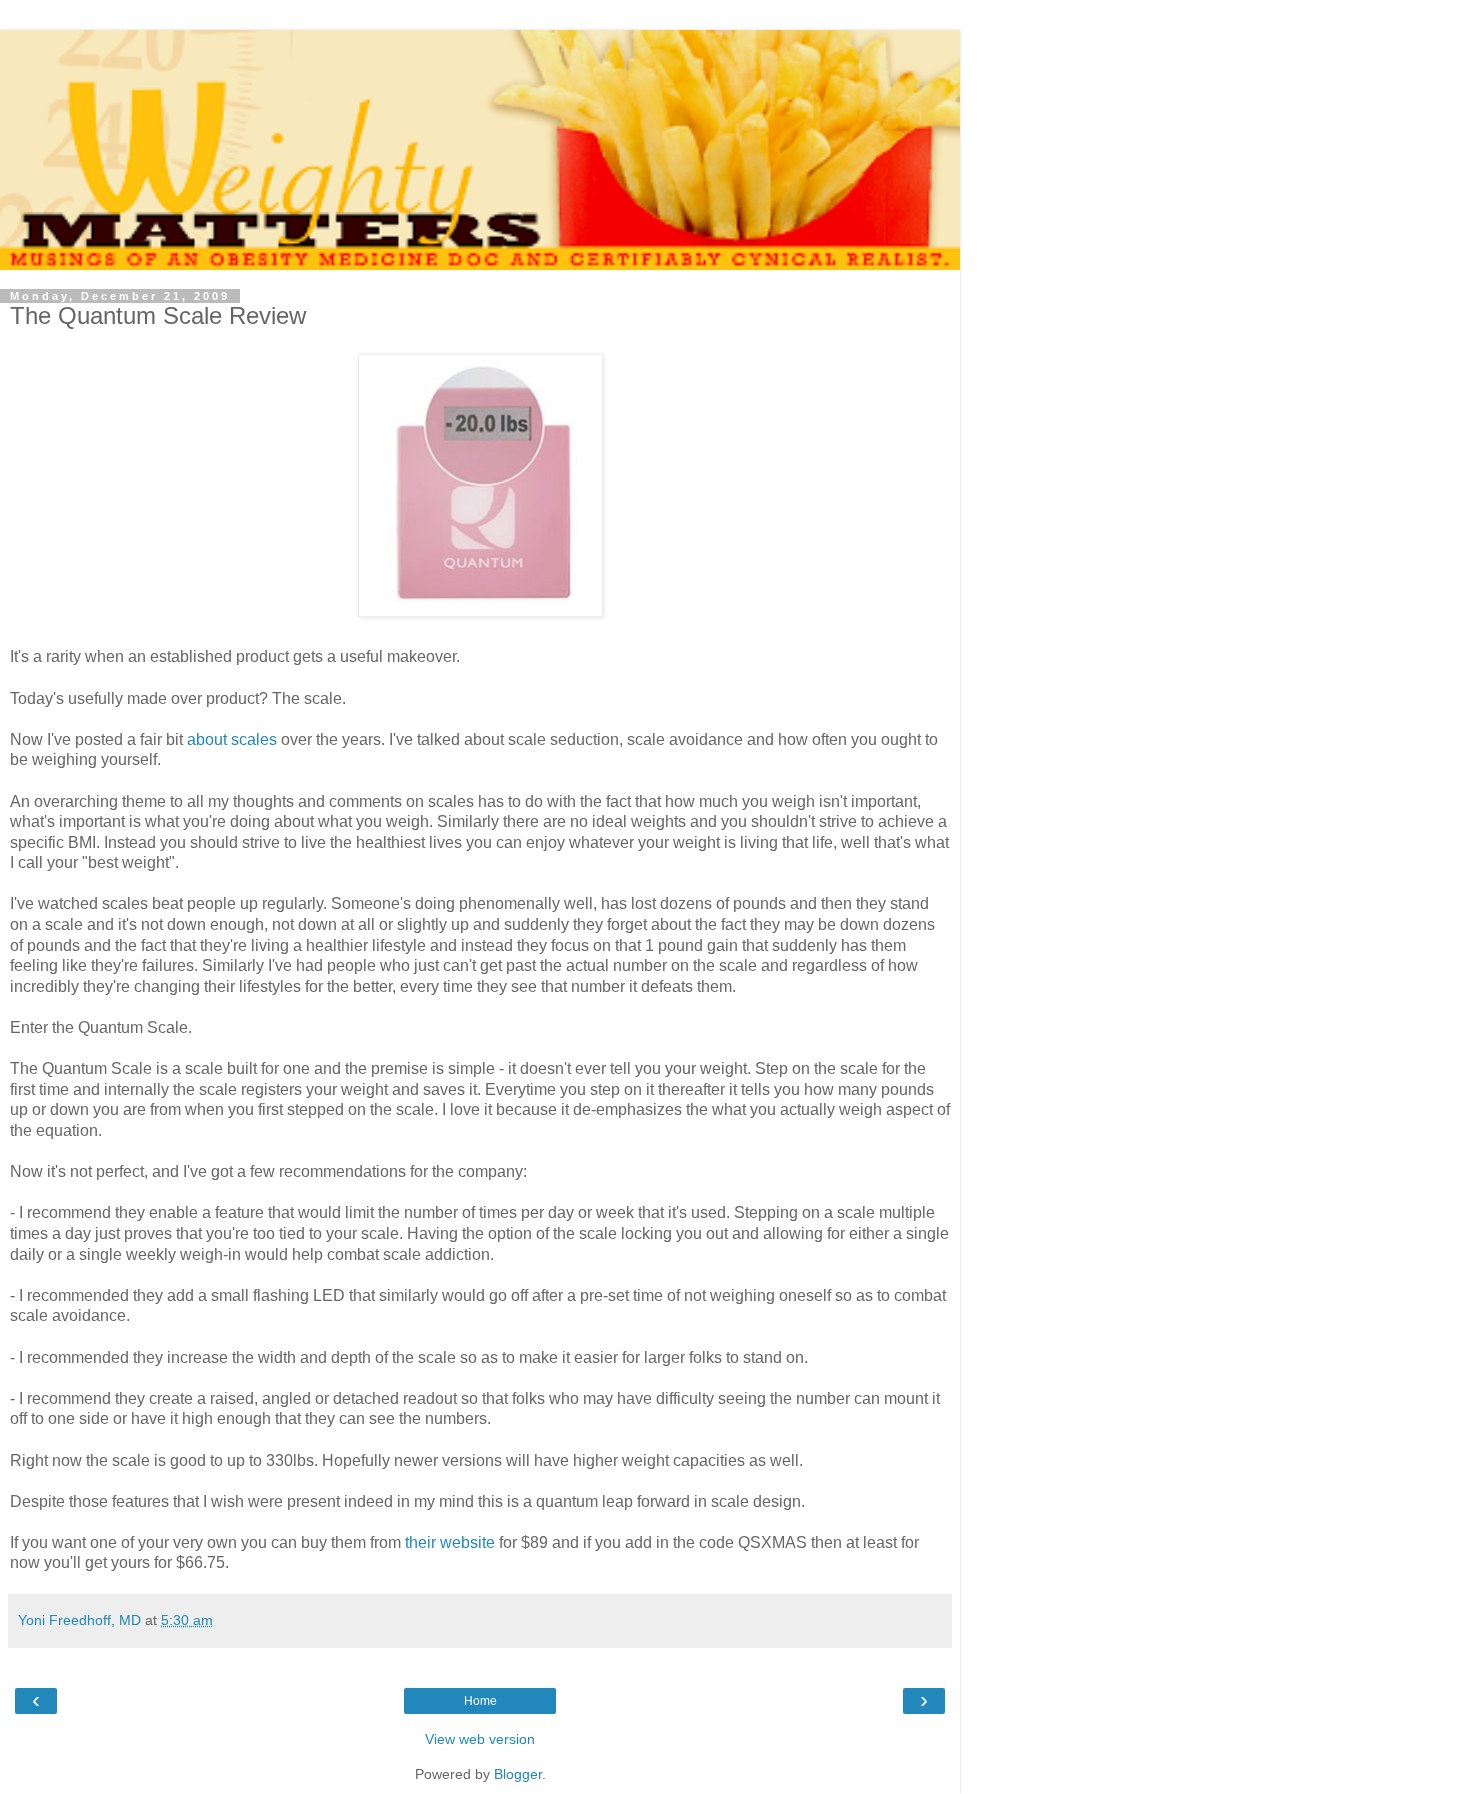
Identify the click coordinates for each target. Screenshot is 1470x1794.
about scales (232, 739)
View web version (480, 1739)
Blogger (518, 1774)
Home (480, 1701)
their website (450, 1542)
